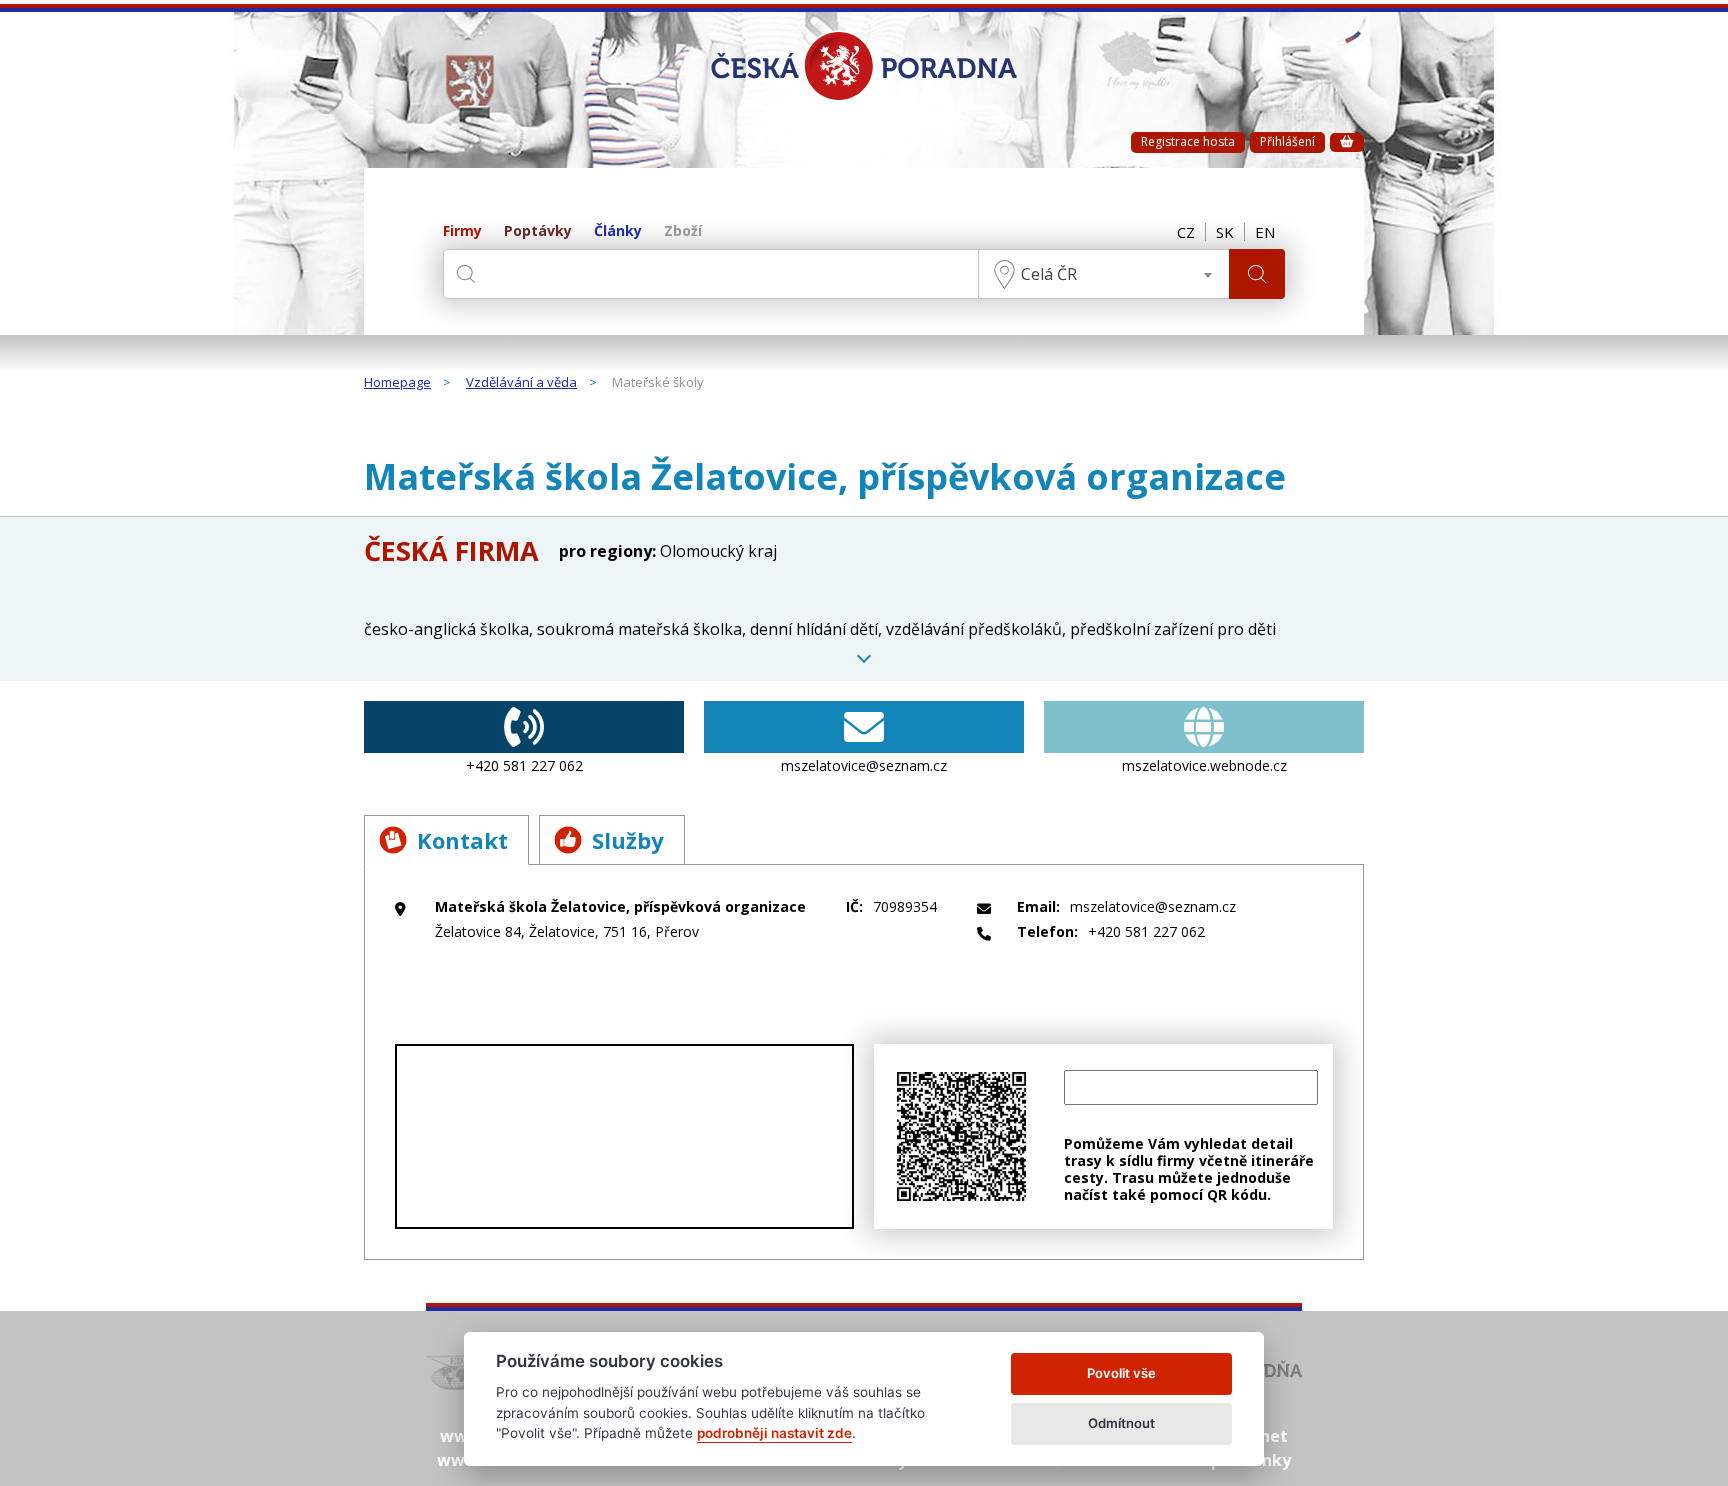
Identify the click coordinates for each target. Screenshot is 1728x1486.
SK (1225, 232)
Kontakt (462, 840)
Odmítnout (1121, 1423)
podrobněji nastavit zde (774, 1433)
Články (618, 231)
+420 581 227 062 (524, 765)
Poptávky (538, 231)
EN (1265, 232)
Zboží (683, 231)
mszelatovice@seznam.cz (864, 765)
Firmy (462, 231)
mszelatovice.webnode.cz (1204, 765)
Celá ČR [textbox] (1049, 274)
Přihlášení (1287, 141)
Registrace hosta (1188, 141)
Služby (628, 840)
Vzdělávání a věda (521, 383)
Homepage (397, 383)
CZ (1186, 232)
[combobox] (1104, 274)
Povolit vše (1121, 1373)
